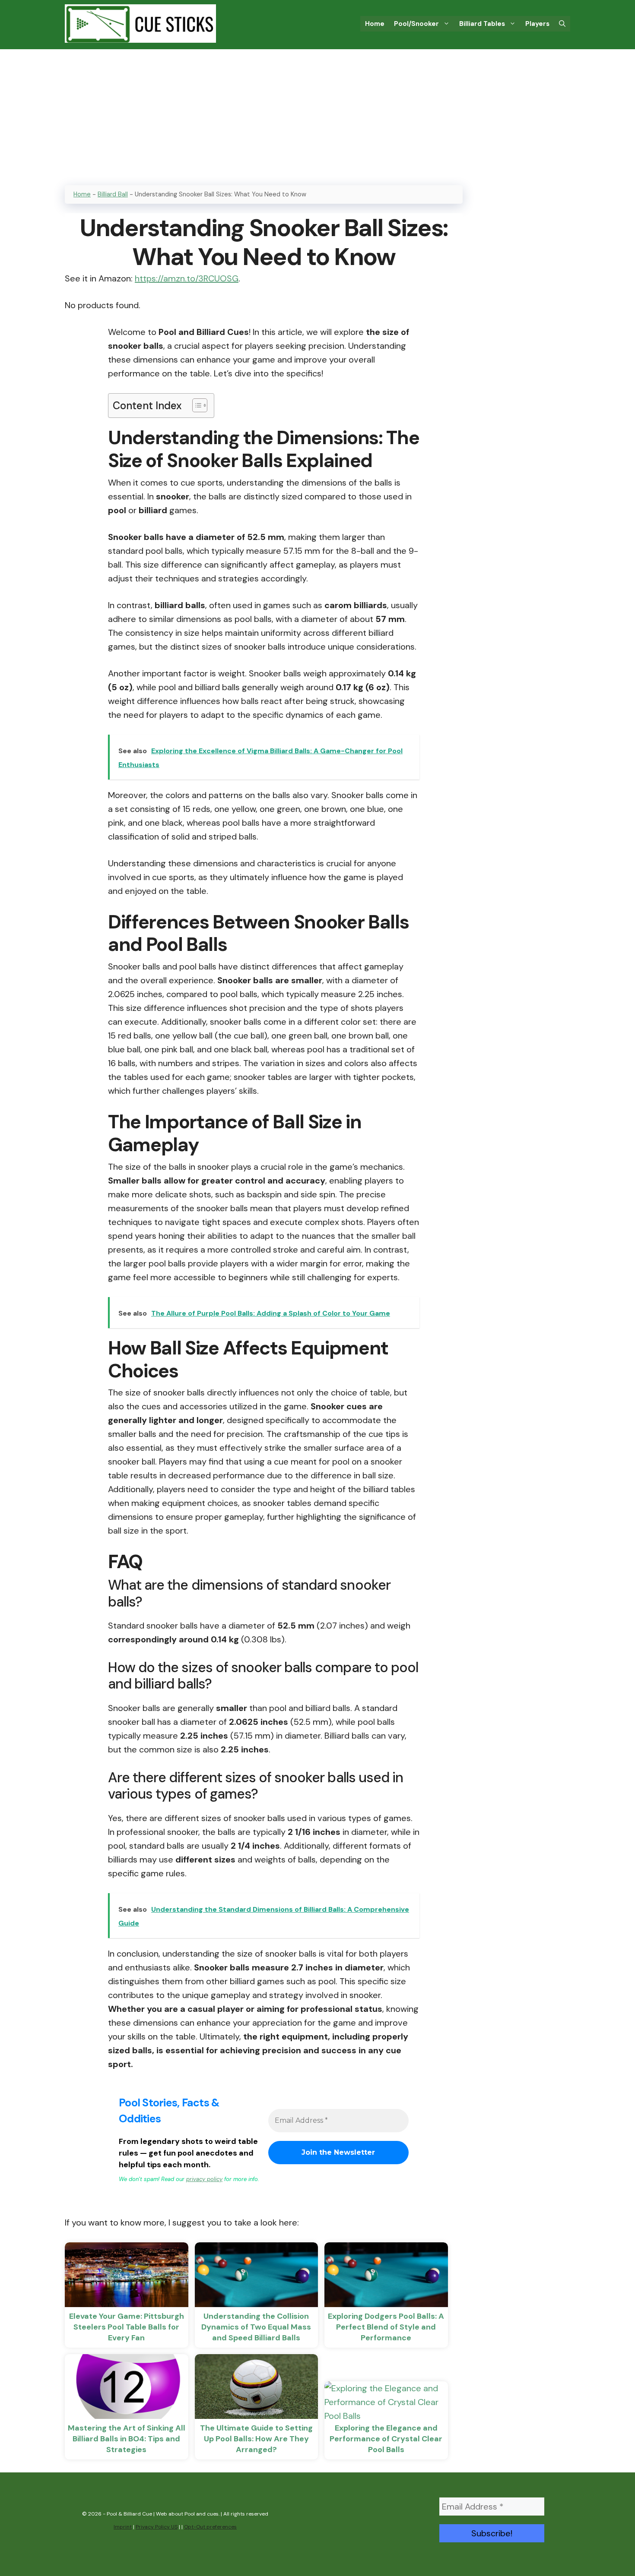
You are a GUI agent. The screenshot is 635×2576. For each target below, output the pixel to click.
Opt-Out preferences (210, 2527)
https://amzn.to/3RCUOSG (187, 278)
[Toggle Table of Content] (195, 405)
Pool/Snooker (416, 24)
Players (537, 24)
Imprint (123, 2527)
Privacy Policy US (157, 2527)
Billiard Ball (113, 194)
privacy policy (204, 2179)
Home (375, 24)
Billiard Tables (482, 24)
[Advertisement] (317, 114)
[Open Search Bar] (562, 24)
